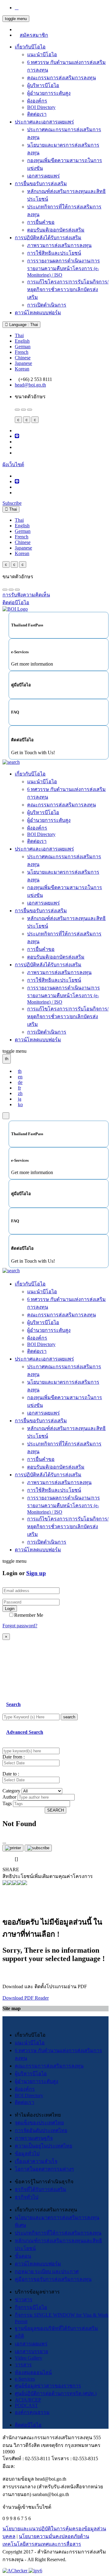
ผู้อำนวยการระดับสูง (49, 93)
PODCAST (26, 2405)
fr (19, 1088)
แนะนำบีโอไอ (42, 54)
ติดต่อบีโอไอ (28, 2425)
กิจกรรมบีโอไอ (31, 2307)
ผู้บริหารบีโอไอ (43, 85)
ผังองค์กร (37, 101)
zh (20, 1093)
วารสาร (23, 2365)
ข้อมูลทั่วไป (27, 2154)
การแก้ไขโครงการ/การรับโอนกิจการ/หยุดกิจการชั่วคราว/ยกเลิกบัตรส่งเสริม (68, 289)
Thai (19, 335)
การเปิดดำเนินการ (47, 305)
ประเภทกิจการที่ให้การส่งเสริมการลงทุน (58, 2233)
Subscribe (12, 503)
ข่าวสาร (24, 2300)
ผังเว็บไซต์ (13, 464)
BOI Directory (41, 107)
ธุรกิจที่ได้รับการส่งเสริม (41, 2189)
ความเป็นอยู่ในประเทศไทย (43, 2146)
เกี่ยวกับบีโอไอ (30, 47)
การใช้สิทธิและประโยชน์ (54, 253)
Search (13, 1704)
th (20, 1071)
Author (9, 1797)
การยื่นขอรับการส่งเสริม (41, 184)
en (20, 1077)
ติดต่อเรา (37, 114)
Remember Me (29, 1615)
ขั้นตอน (23, 2256)
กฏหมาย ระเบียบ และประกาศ (47, 2271)
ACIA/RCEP (28, 2400)
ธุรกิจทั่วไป (27, 2197)
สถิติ (19, 2336)
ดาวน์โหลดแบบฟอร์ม (38, 313)
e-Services (25, 2379)
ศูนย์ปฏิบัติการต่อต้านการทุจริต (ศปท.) (56, 2393)
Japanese (23, 363)
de (20, 1082)
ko (20, 1104)
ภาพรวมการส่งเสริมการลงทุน (59, 245)
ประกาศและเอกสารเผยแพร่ (44, 122)
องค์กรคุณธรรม (32, 2412)
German (23, 347)
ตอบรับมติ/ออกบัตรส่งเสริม (56, 230)
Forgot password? (20, 1626)
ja (20, 1099)
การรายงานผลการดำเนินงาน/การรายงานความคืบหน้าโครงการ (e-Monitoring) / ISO (64, 268)
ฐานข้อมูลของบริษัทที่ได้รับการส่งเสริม (56, 2328)
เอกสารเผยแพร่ (43, 176)
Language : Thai (23, 325)
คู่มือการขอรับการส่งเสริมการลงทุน (53, 2279)
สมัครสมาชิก (34, 35)
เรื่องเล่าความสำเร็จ (36, 2161)
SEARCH (55, 1810)
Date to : (11, 1774)
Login (10, 1609)
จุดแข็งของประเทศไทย (39, 2123)
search (69, 1717)
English (22, 341)
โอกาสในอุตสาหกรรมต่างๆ (44, 2169)
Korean (22, 369)
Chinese (23, 358)
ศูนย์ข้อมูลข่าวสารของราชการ (48, 2386)
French (22, 352)
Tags (7, 1803)
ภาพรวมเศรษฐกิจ (34, 2138)
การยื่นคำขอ (41, 222)
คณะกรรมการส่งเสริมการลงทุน (62, 78)
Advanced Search (25, 1732)
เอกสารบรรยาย (31, 2351)
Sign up (36, 1573)
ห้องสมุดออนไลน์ (33, 2372)
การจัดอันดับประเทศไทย (41, 2130)
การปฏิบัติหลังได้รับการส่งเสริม (48, 238)
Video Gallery (29, 2358)
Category (11, 1791)
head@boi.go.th (30, 385)
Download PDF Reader (26, 1998)
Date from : (14, 1757)
